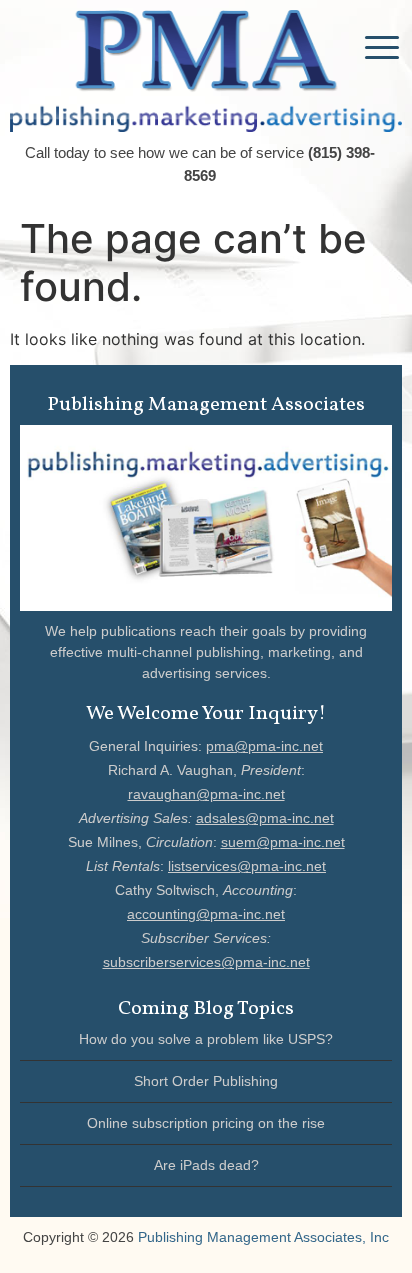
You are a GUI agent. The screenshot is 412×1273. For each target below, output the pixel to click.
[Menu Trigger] (382, 46)
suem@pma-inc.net (283, 842)
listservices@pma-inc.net (247, 866)
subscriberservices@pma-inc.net (206, 962)
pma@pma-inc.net (264, 746)
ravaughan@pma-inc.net (206, 794)
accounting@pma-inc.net (206, 914)
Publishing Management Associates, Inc (263, 1237)
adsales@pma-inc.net (265, 818)
